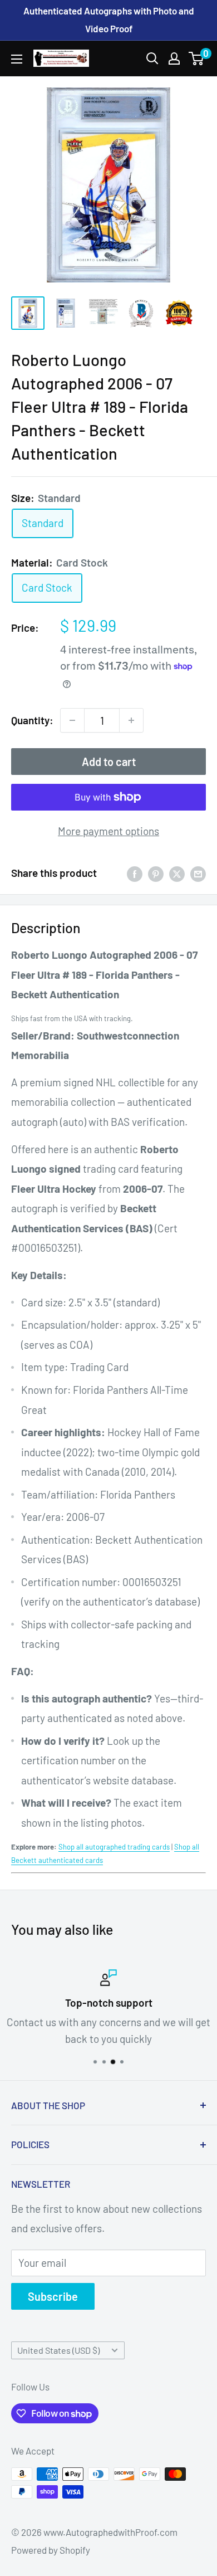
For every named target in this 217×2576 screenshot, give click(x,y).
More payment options (108, 831)
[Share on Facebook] (135, 873)
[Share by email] (198, 873)
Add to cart (109, 762)
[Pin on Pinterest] (156, 873)
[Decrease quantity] (72, 720)
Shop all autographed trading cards (114, 1847)
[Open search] (152, 58)
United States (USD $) (58, 2350)
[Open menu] (17, 59)
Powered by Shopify (51, 2550)
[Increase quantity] (131, 720)
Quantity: (32, 720)
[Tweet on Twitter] (177, 873)
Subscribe (53, 2296)
